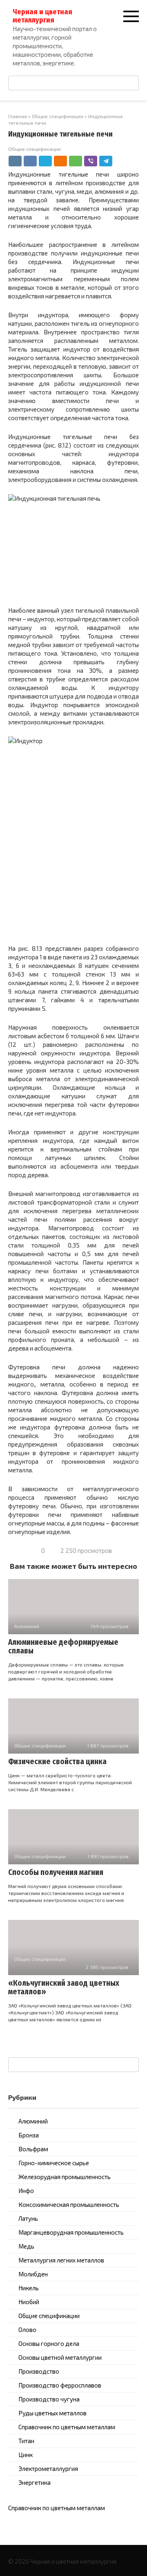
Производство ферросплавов (60, 2385)
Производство (39, 2371)
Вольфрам (33, 2149)
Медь (26, 2246)
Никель (29, 2288)
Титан (26, 2441)
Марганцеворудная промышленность (71, 2232)
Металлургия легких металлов (61, 2260)
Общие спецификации (35, 149)
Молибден (33, 2274)
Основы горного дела (49, 2343)
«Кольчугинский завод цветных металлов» (64, 1987)
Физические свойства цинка (57, 1762)
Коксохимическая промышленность (69, 2204)
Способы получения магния (56, 1872)
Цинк (26, 2455)
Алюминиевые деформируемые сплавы (63, 1646)
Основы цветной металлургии (60, 2357)
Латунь (28, 2218)
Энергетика (35, 2482)
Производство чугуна (49, 2399)
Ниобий (29, 2302)
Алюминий (33, 2121)
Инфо (26, 2191)
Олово (27, 2330)
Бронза (29, 2135)
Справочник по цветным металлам (67, 2427)
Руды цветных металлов (52, 2413)
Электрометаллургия (48, 2468)
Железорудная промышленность (65, 2177)
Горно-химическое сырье (54, 2163)
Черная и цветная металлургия (42, 16)
